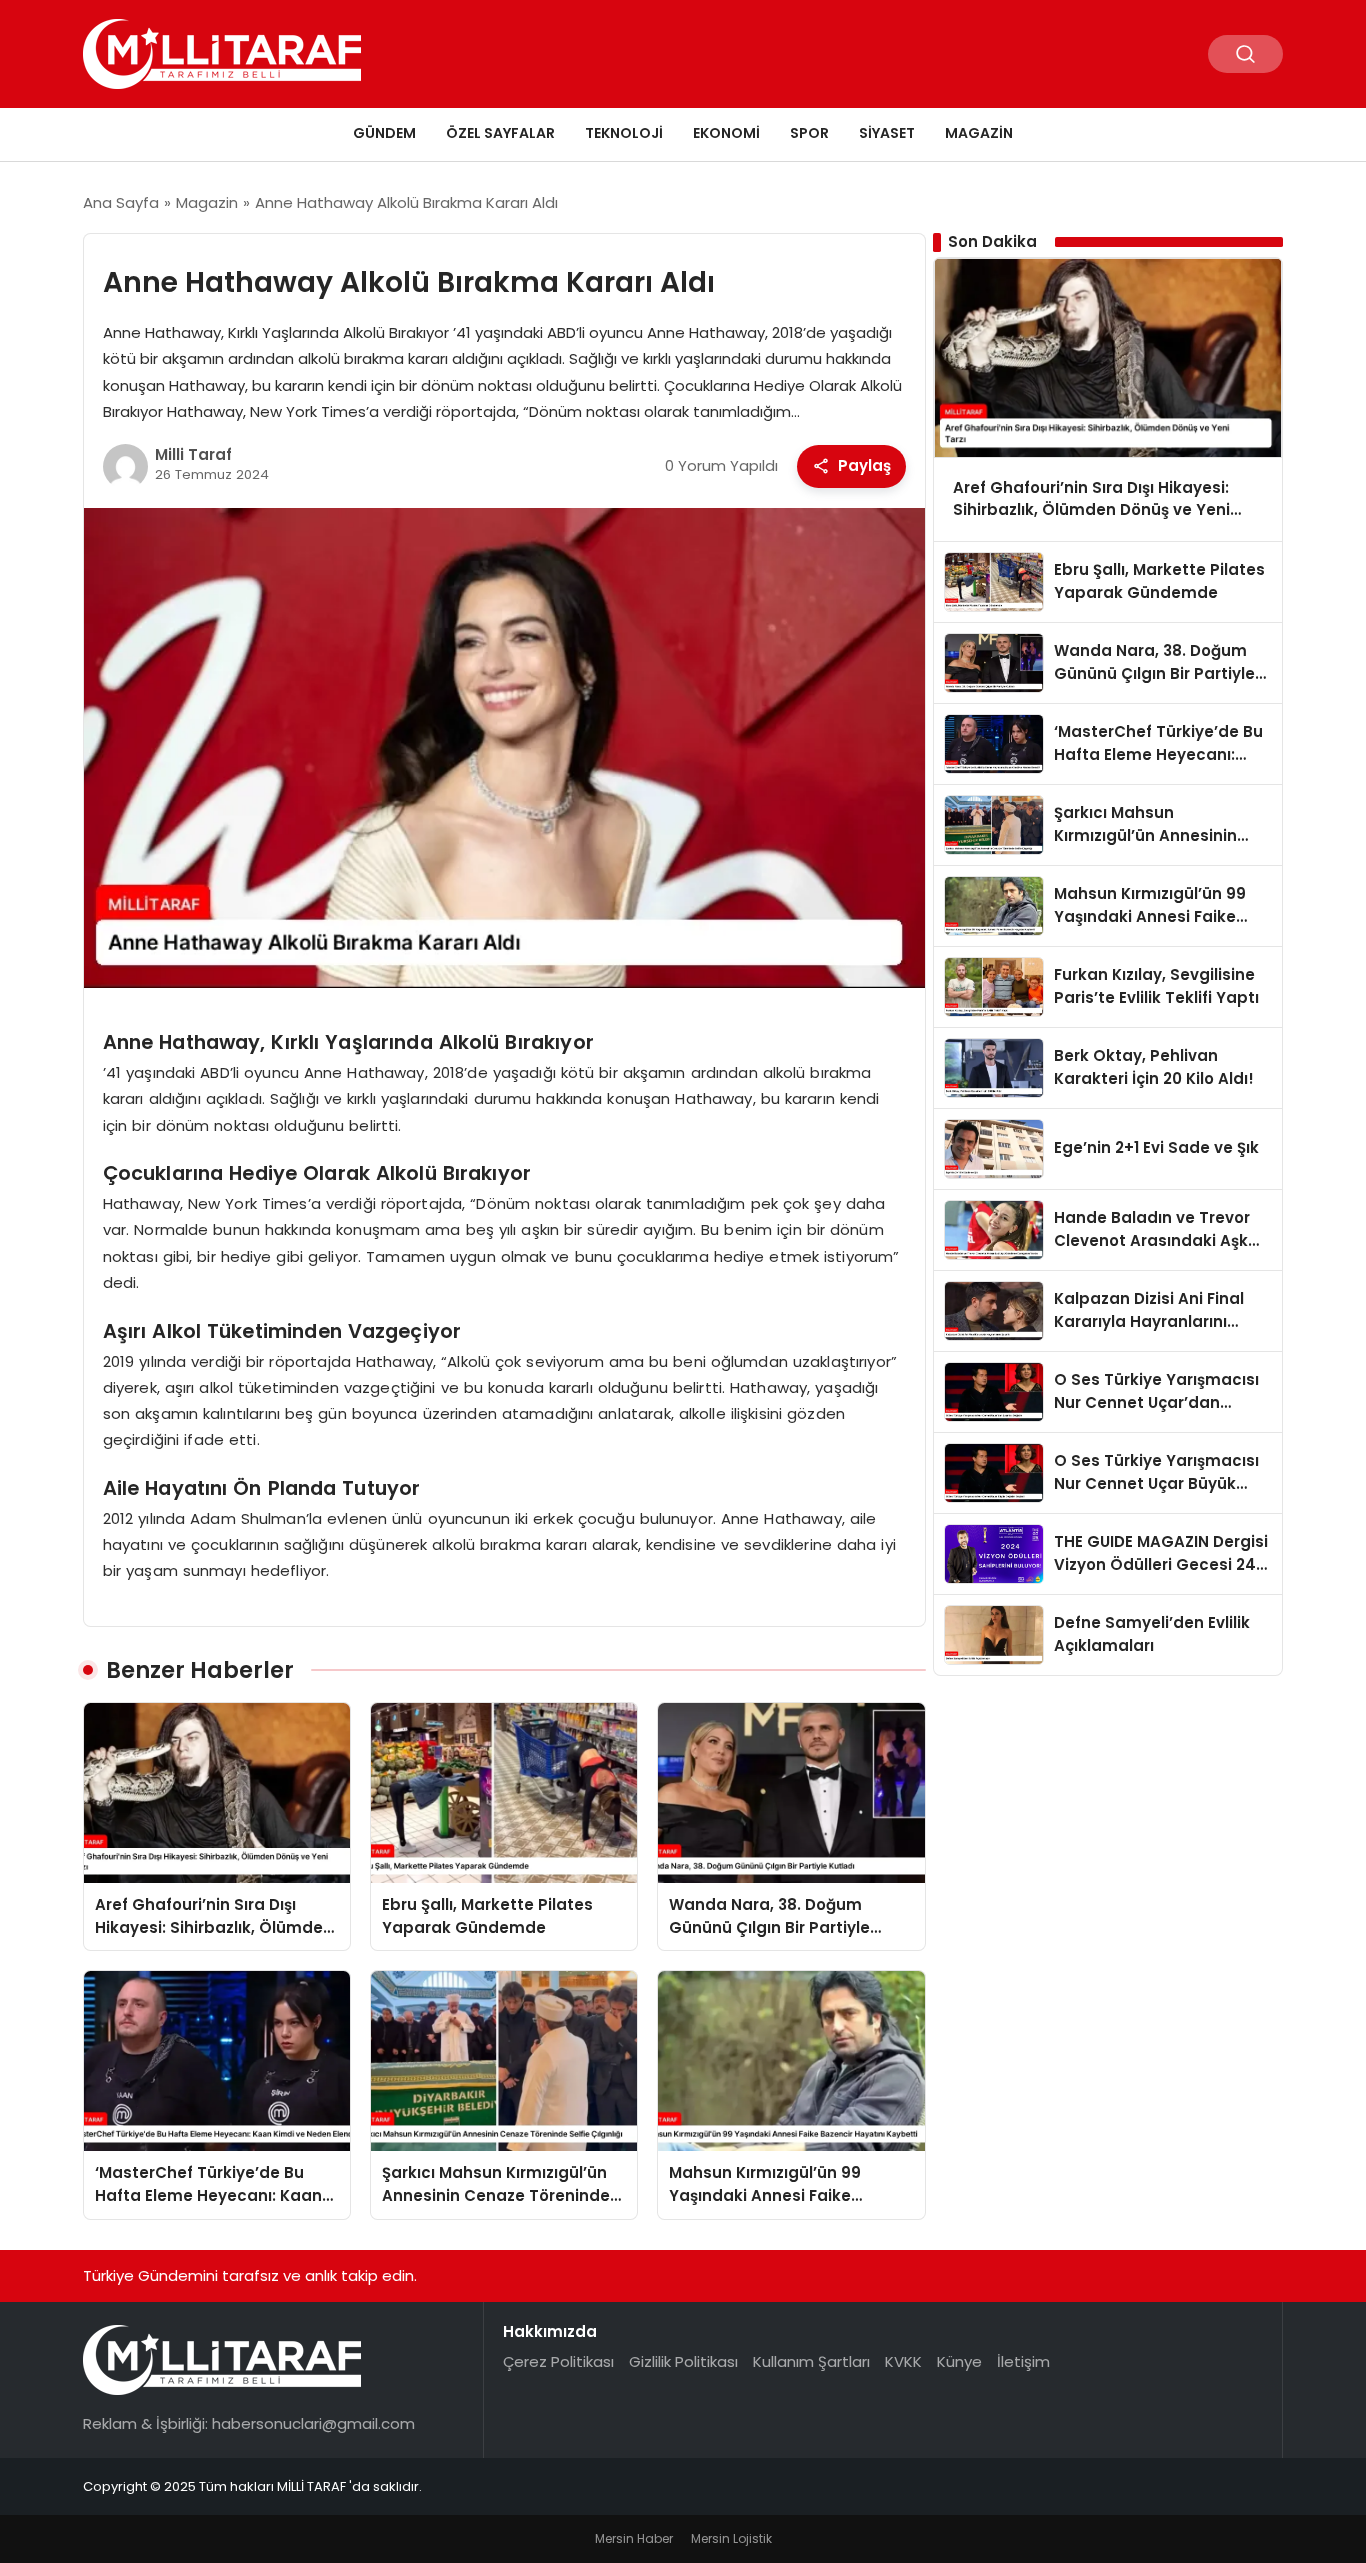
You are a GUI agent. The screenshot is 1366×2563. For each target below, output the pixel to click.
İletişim (1023, 2361)
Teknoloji (624, 133)
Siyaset (887, 133)
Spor (809, 133)
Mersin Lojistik (731, 2538)
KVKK (903, 2361)
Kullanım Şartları (811, 2361)
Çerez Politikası (558, 2361)
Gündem (384, 133)
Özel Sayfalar (500, 133)
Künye (959, 2361)
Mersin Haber (634, 2538)
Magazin (979, 133)
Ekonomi (726, 133)
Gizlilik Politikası (683, 2361)
